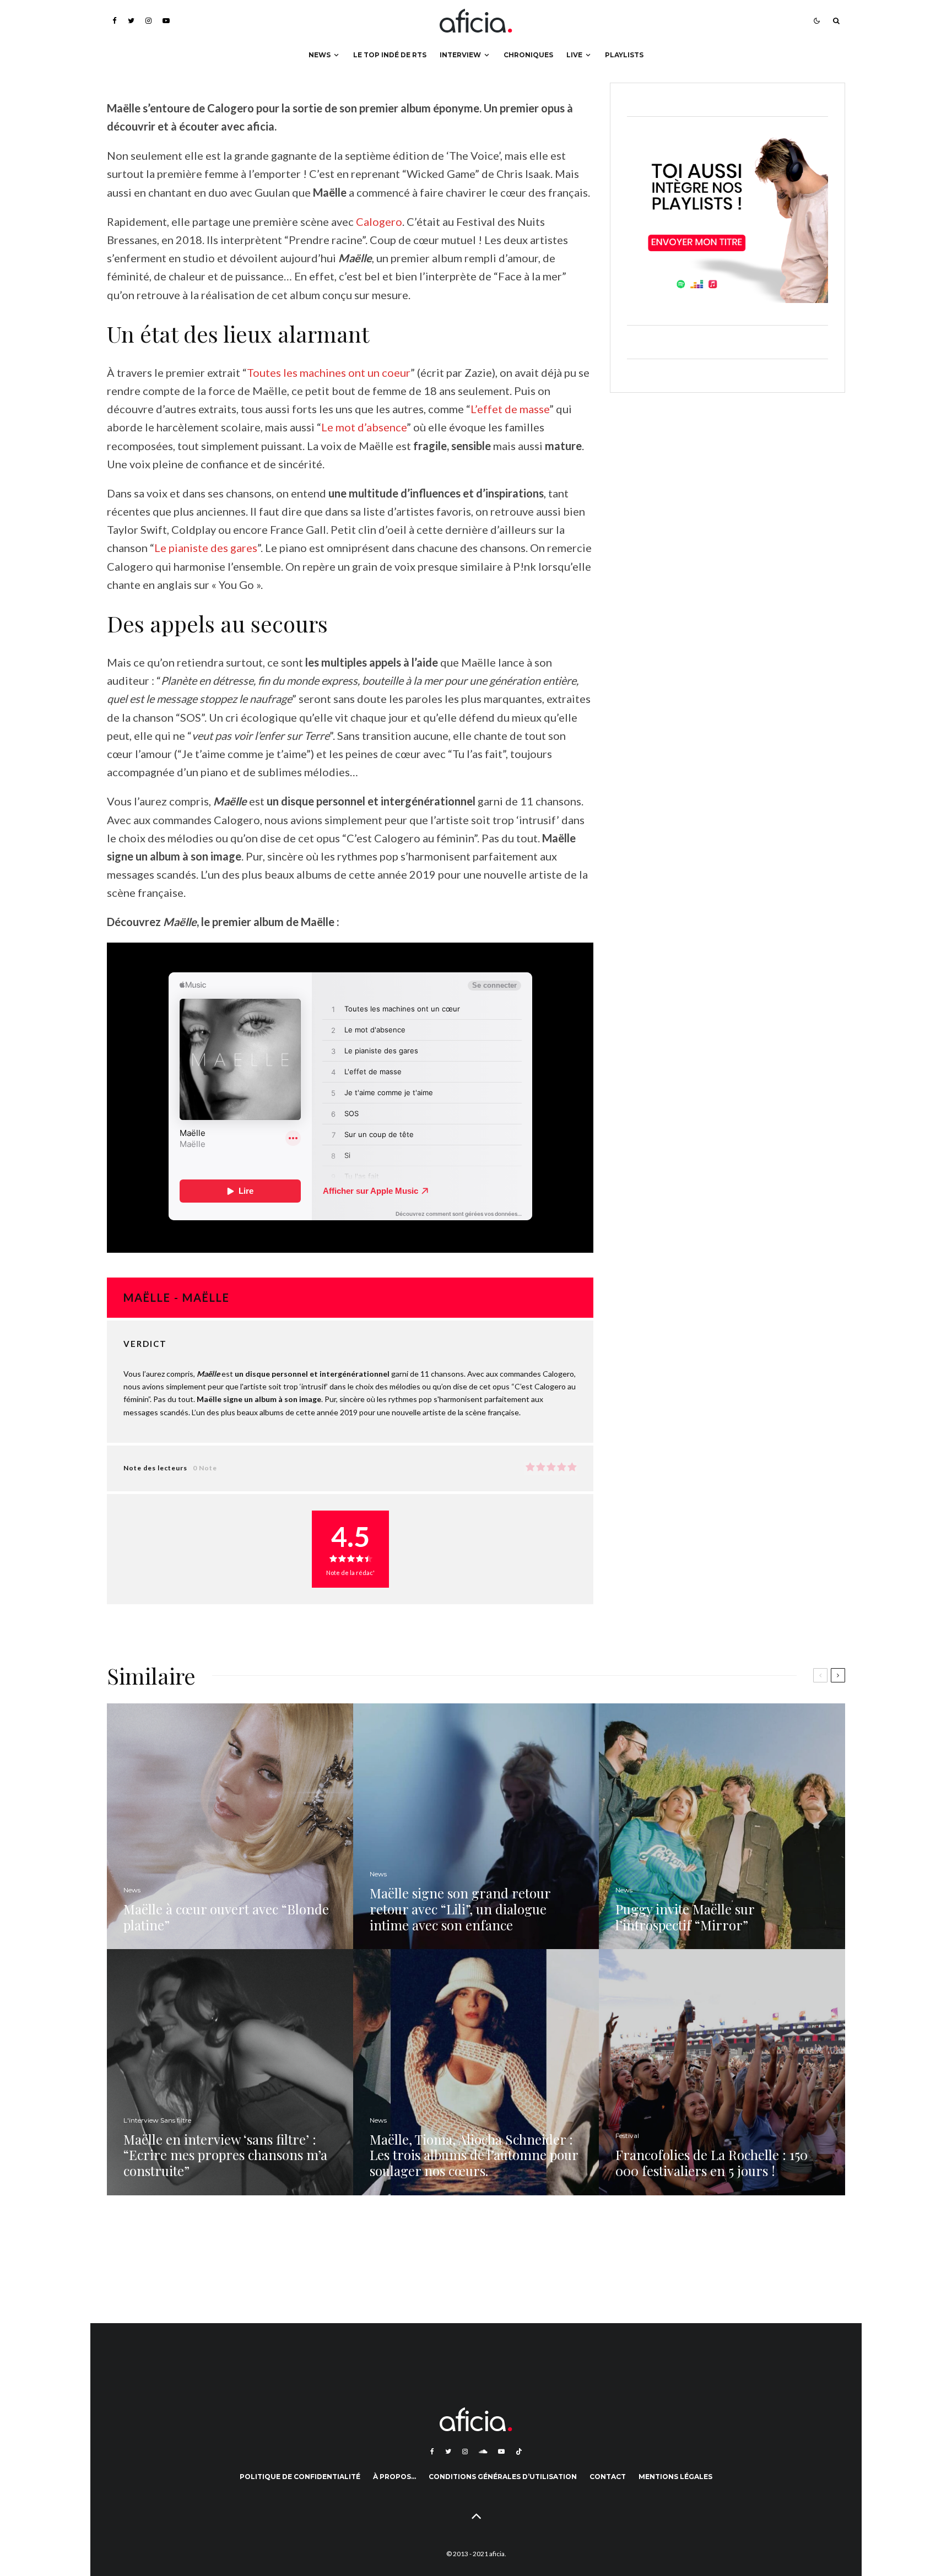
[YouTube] (166, 21)
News (320, 55)
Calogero (379, 221)
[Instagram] (148, 21)
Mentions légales (675, 2477)
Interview (460, 55)
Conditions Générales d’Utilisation (503, 2477)
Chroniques (528, 55)
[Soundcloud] (483, 2451)
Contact (608, 2477)
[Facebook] (115, 21)
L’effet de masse (510, 409)
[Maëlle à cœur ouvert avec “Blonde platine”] (230, 1827)
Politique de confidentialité (300, 2477)
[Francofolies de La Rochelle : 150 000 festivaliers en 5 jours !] (722, 2072)
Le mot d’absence (364, 427)
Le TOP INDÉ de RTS (390, 55)
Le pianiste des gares (206, 548)
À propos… (394, 2477)
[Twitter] (131, 21)
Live (574, 55)
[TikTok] (519, 2451)
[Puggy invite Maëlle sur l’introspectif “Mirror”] (722, 1827)
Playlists (624, 55)
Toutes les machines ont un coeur (329, 372)
